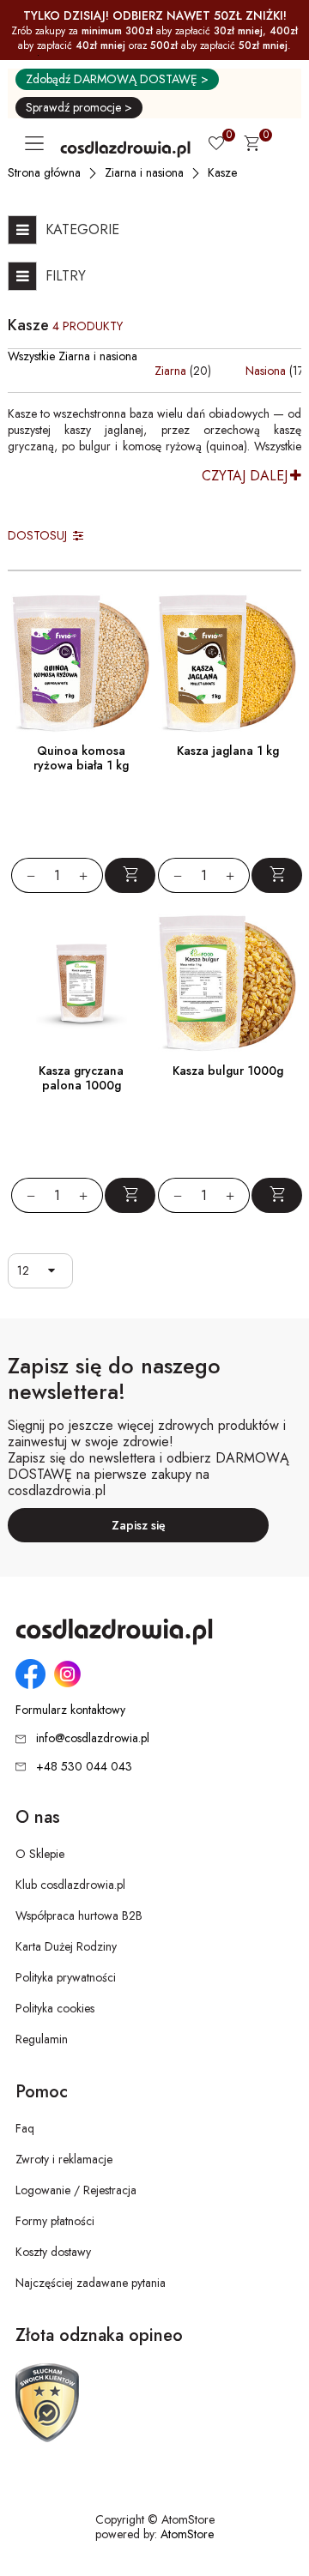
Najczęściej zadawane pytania (91, 2283)
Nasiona (266, 371)
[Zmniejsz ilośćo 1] (23, 875)
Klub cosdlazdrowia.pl (70, 1885)
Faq (25, 2128)
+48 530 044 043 (84, 1766)
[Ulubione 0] (216, 145)
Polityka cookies (55, 2008)
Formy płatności (55, 2221)
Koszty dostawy (53, 2252)
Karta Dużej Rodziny (66, 1946)
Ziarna (170, 371)
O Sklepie (40, 1854)
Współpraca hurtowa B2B (79, 1915)
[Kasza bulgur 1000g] (228, 983)
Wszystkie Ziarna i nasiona (73, 356)
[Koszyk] (251, 146)
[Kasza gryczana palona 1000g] (81, 983)
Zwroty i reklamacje (64, 2159)
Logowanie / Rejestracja (76, 2190)
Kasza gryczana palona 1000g (81, 1078)
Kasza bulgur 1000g (228, 1071)
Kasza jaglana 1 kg (228, 751)
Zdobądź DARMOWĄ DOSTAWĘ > (117, 79)
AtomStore (187, 2534)
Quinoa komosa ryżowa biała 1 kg (81, 758)
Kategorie (82, 229)
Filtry (66, 276)
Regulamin (42, 2039)
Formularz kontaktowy (70, 1710)
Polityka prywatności (66, 1977)
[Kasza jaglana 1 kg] (228, 664)
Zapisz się (139, 1525)
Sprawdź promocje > (79, 107)
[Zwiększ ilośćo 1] (91, 875)
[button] (55, 1271)
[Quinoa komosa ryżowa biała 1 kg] (81, 664)
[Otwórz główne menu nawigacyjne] (38, 143)
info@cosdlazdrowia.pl (93, 1738)
